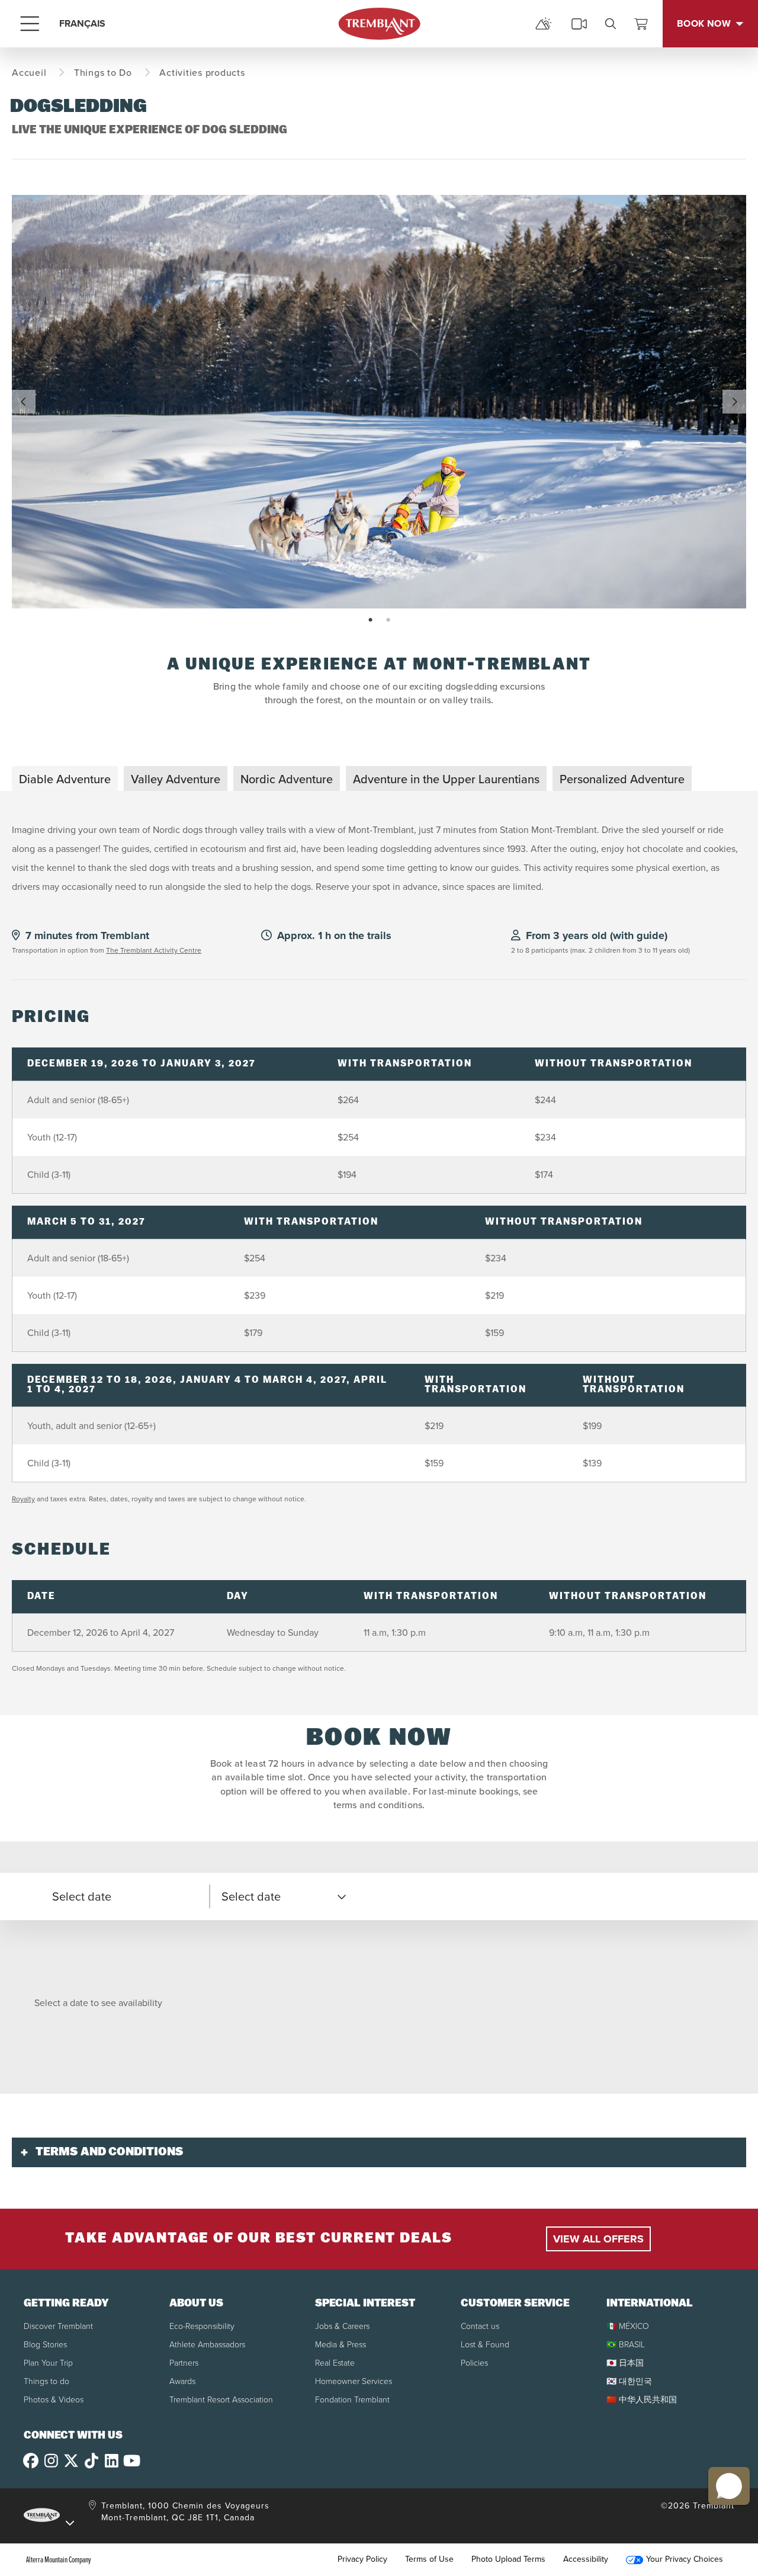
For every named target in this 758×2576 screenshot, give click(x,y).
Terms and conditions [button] (110, 2152)
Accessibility (586, 2559)
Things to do (46, 2381)
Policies (474, 2363)
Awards (182, 2381)
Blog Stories (45, 2345)
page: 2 (389, 620)
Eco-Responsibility (202, 2326)
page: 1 (372, 620)
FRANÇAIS (82, 23)
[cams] (579, 24)
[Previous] (24, 402)
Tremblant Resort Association (221, 2400)
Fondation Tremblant (352, 2400)
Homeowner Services (354, 2381)
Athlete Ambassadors (207, 2345)
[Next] (734, 402)
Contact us (480, 2326)
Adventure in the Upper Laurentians (446, 779)
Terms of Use (429, 2559)
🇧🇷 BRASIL (626, 2345)
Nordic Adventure (287, 779)
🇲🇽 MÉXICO (628, 2326)
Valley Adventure (176, 779)
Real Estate (335, 2363)
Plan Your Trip (48, 2363)
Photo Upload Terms (508, 2559)
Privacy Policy (362, 2559)
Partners (184, 2363)
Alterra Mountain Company (59, 2559)
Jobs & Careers (342, 2326)
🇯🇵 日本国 (625, 2363)
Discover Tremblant (58, 2326)
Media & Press (341, 2345)
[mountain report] (544, 24)
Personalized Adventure (622, 779)
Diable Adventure (65, 779)
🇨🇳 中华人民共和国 (642, 2400)
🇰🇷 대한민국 (629, 2381)
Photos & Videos (54, 2400)
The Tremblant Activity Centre (154, 950)
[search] (611, 24)
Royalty (23, 1499)
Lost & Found (485, 2345)
